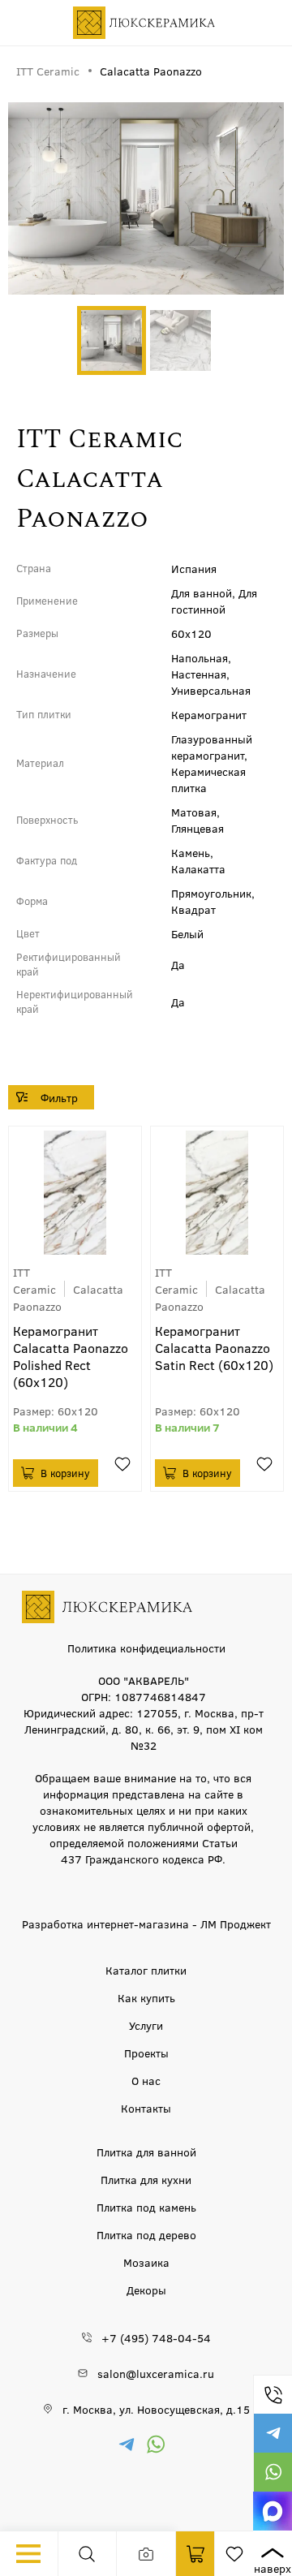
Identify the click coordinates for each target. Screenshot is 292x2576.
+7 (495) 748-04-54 (273, 2394)
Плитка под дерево (146, 2234)
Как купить (146, 1997)
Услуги (146, 2025)
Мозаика (146, 2262)
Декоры (146, 2290)
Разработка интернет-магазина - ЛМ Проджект (146, 1923)
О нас (146, 2080)
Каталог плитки (146, 1970)
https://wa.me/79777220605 (273, 2472)
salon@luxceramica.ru (156, 2373)
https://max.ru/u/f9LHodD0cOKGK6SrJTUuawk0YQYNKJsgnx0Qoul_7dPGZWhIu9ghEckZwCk (273, 2511)
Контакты (146, 2108)
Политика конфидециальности (146, 1648)
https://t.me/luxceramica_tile (273, 2433)
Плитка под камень (146, 2207)
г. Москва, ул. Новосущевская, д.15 (156, 2409)
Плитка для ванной (146, 2152)
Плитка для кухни (146, 2179)
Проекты (146, 2053)
